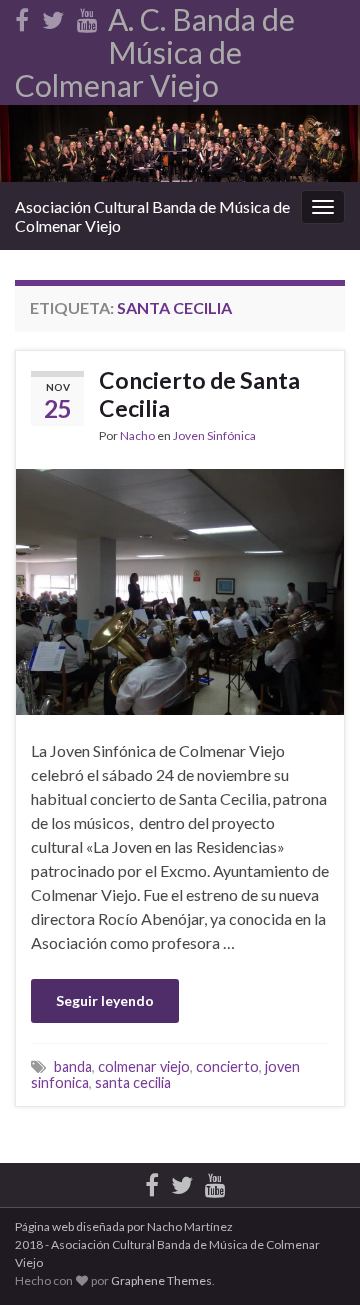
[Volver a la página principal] (180, 143)
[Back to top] (315, 1186)
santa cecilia (133, 1082)
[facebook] (22, 16)
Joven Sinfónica (214, 435)
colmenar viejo (144, 1066)
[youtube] (87, 16)
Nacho (137, 435)
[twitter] (53, 16)
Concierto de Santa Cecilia (199, 394)
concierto (227, 1066)
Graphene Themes (161, 1280)
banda (73, 1066)
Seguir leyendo (105, 1000)
